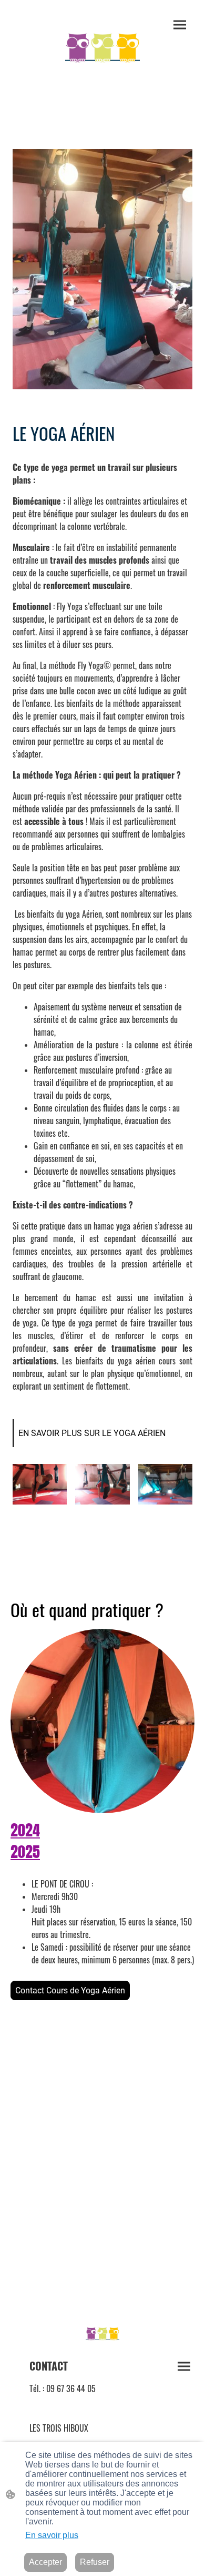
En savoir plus (52, 2535)
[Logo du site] (103, 49)
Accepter (45, 2562)
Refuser (95, 2562)
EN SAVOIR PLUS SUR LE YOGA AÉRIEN (92, 1433)
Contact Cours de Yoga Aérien (70, 1990)
